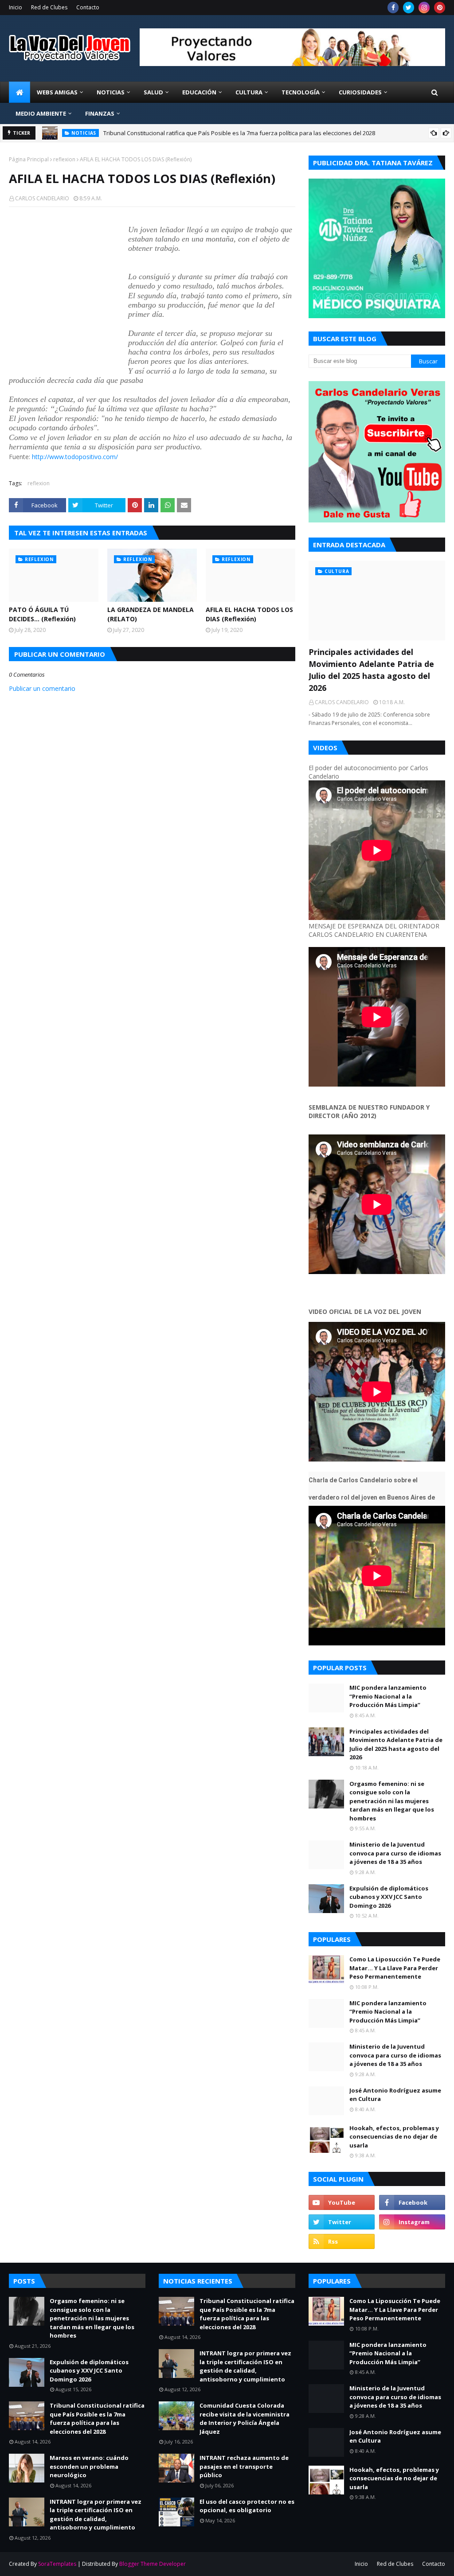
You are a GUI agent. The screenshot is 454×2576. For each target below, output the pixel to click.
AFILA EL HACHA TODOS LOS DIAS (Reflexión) (249, 614)
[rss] (342, 2241)
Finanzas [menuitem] (100, 113)
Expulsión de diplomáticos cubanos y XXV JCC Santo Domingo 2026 (389, 1897)
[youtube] (342, 2202)
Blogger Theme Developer (153, 2564)
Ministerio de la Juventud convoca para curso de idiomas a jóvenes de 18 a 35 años (395, 1853)
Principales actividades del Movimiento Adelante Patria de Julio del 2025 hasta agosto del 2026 (371, 670)
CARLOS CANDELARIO (42, 198)
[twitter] (409, 8)
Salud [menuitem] (153, 92)
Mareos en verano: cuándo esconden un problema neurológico (89, 2466)
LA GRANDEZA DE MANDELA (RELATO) (151, 614)
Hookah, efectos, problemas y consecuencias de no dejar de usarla (394, 2137)
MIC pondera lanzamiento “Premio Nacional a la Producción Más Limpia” (388, 1696)
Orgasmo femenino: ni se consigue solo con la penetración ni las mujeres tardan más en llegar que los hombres (392, 1801)
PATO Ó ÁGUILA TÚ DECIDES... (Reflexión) (42, 614)
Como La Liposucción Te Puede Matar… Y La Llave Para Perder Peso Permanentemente (395, 1968)
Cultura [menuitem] (249, 92)
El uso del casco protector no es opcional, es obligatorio (247, 2506)
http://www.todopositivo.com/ (75, 457)
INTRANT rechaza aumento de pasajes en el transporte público (244, 2466)
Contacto (88, 7)
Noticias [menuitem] (111, 92)
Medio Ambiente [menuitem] (41, 113)
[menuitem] (20, 92)
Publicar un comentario (42, 688)
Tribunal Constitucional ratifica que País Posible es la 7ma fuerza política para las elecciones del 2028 (239, 133)
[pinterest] (440, 8)
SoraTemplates (57, 2564)
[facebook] (393, 8)
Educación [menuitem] (199, 92)
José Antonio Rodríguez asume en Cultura (395, 2095)
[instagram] (424, 8)
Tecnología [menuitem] (301, 92)
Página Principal (29, 159)
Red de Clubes (49, 7)
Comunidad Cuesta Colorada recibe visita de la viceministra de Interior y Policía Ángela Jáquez (245, 2418)
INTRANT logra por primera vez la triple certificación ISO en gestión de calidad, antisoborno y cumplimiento (96, 2515)
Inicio (16, 7)
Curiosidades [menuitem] (360, 92)
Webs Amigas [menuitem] (57, 92)
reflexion (64, 159)
